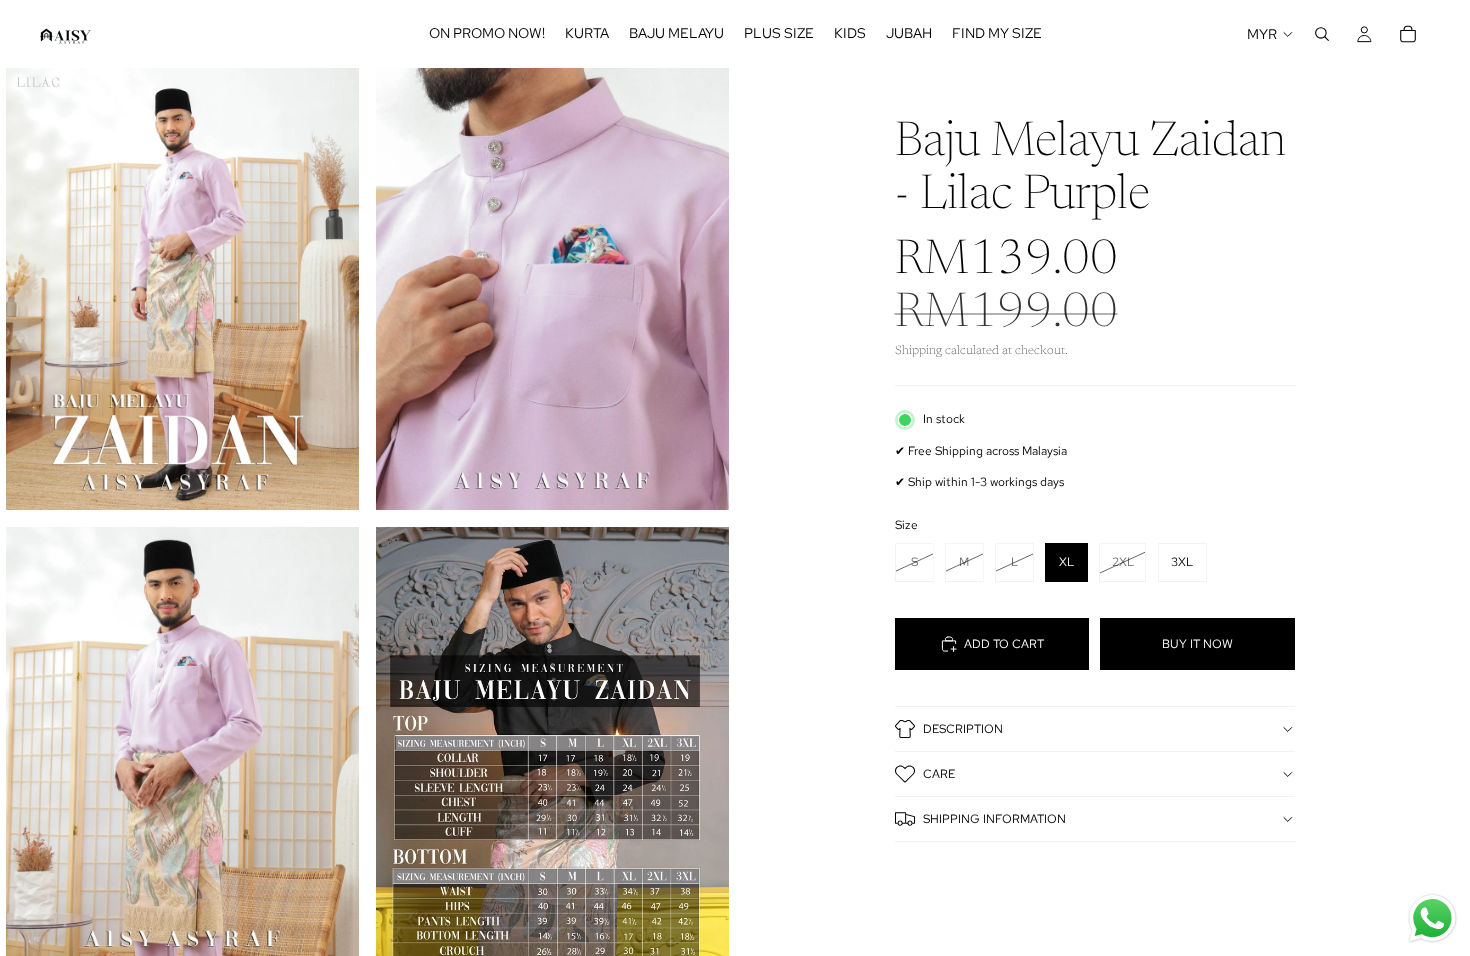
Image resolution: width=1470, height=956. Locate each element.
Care (939, 774)
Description (963, 729)
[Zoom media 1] (182, 288)
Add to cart (1004, 644)
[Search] (1322, 34)
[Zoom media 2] (552, 288)
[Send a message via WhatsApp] (1432, 918)
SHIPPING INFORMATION (994, 819)
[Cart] (1408, 34)
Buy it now (1197, 644)
